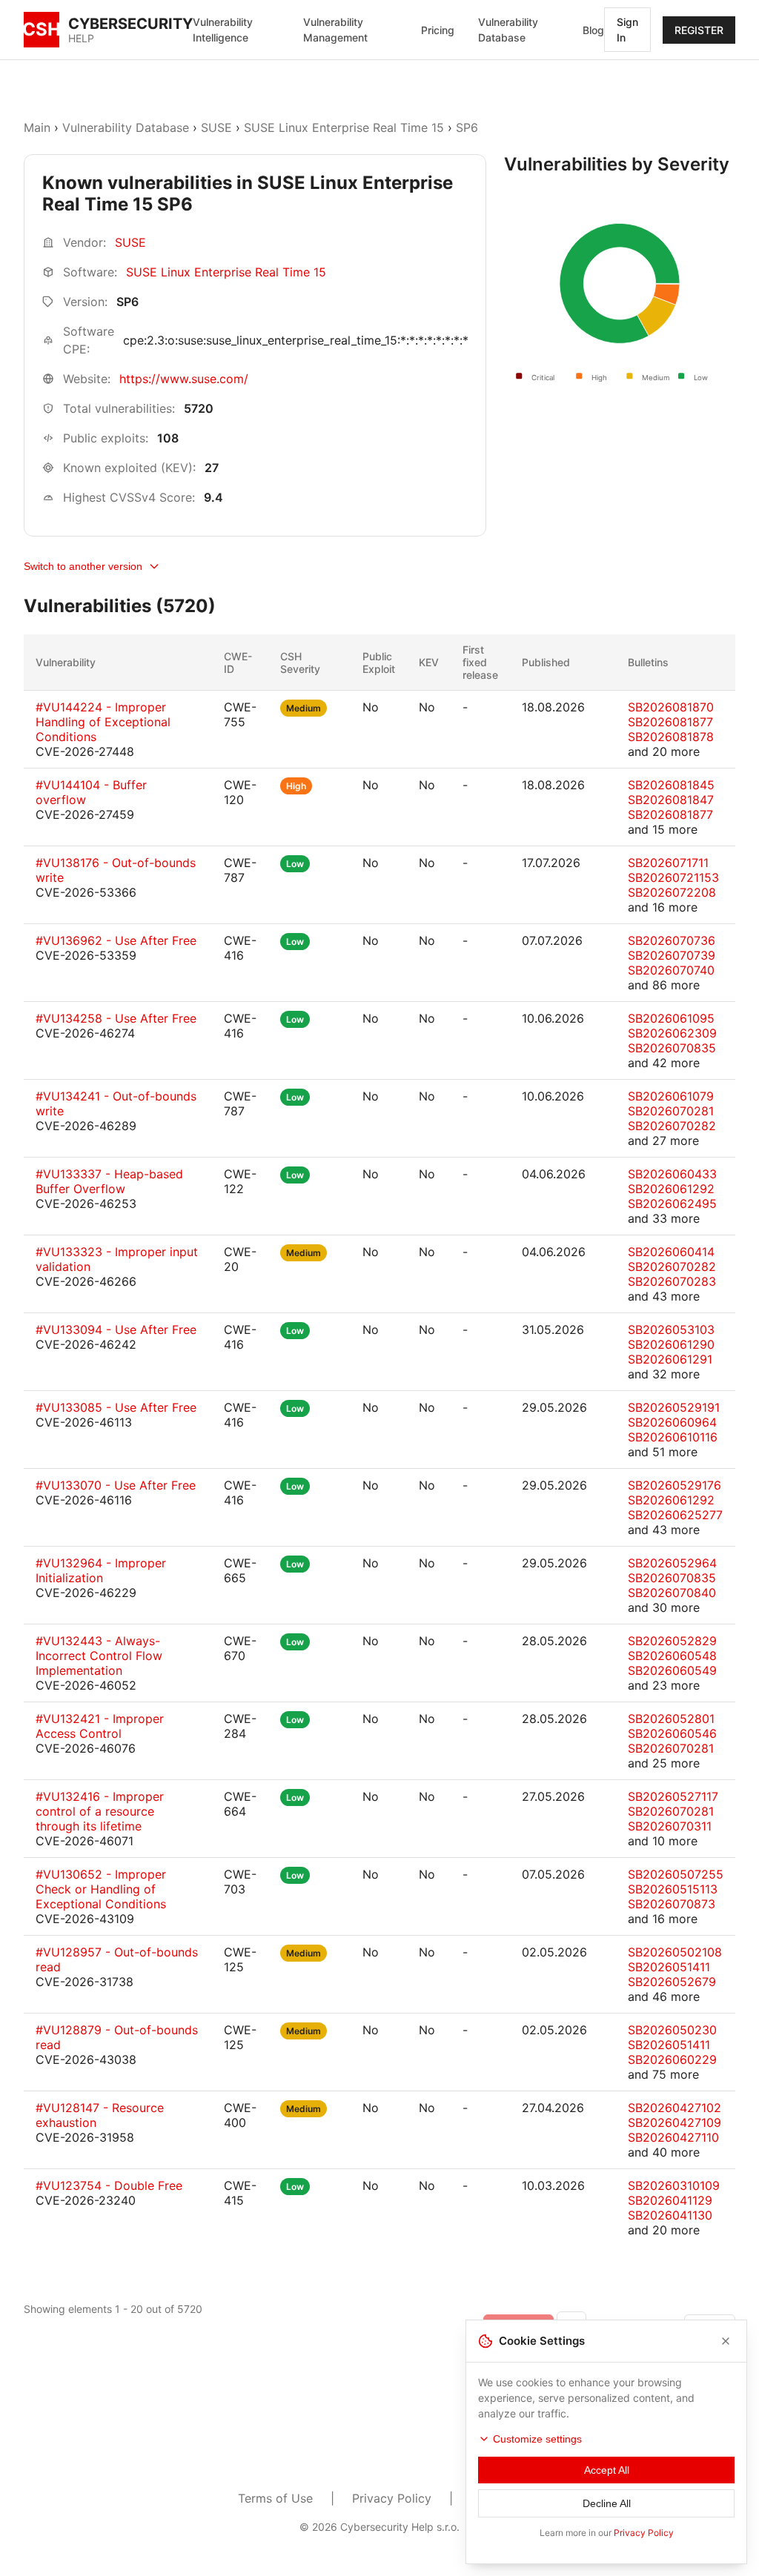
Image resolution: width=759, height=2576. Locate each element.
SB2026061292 (671, 1189)
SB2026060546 (672, 1733)
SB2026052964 (672, 1563)
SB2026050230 (672, 2030)
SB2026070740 (671, 970)
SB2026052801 (671, 1719)
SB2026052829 (672, 1641)
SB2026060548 (672, 1656)
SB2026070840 (672, 1593)
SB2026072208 (672, 892)
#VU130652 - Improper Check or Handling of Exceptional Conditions (101, 1889)
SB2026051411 (669, 1967)
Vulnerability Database (508, 30)
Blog (593, 30)
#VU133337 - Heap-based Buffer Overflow (109, 1181)
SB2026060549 (672, 1670)
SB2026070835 (672, 1048)
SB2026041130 (670, 2215)
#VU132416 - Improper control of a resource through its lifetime (100, 1811)
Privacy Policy (392, 2498)
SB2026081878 (671, 737)
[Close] (726, 2341)
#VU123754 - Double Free (109, 2185)
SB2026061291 (670, 1359)
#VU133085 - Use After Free (116, 1407)
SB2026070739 (672, 955)
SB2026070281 (671, 1111)
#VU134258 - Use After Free (116, 1018)
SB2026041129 (670, 2200)
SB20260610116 (673, 1437)
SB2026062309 (672, 1033)
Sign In (627, 30)
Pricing (438, 30)
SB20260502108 (675, 1952)
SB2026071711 (668, 863)
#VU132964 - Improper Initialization (101, 1570)
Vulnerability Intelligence (223, 30)
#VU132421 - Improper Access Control (100, 1726)
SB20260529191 (674, 1407)
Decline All (607, 2503)
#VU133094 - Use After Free (116, 1330)
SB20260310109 (674, 2185)
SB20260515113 (673, 1889)
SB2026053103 (671, 1330)
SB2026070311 (670, 1826)
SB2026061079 (671, 1096)
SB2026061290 (671, 1344)
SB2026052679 (672, 1982)
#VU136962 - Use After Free (116, 940)
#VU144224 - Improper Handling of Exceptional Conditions (103, 722)
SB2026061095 (671, 1018)
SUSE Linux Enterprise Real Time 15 (344, 127)
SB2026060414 (671, 1252)
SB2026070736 (672, 940)
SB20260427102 (675, 2108)
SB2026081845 (671, 785)
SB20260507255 (676, 1874)
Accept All (607, 2470)
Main (37, 127)
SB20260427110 (673, 2137)
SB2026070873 (672, 1904)
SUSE (216, 127)
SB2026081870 (671, 707)
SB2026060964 (672, 1422)
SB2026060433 (672, 1174)
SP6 (467, 127)
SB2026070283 (672, 1281)
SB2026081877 (670, 722)
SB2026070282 (672, 1126)
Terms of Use (275, 2498)
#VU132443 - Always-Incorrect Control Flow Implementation (99, 1656)
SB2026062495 (672, 1204)
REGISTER (699, 30)
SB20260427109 (675, 2122)
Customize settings (537, 2439)
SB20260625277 (675, 1515)
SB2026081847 (671, 800)
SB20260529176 (675, 1485)
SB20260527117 (673, 1796)
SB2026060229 (672, 2059)
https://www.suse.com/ (184, 379)
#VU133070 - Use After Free (116, 1485)
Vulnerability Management (335, 30)
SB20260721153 (673, 877)
